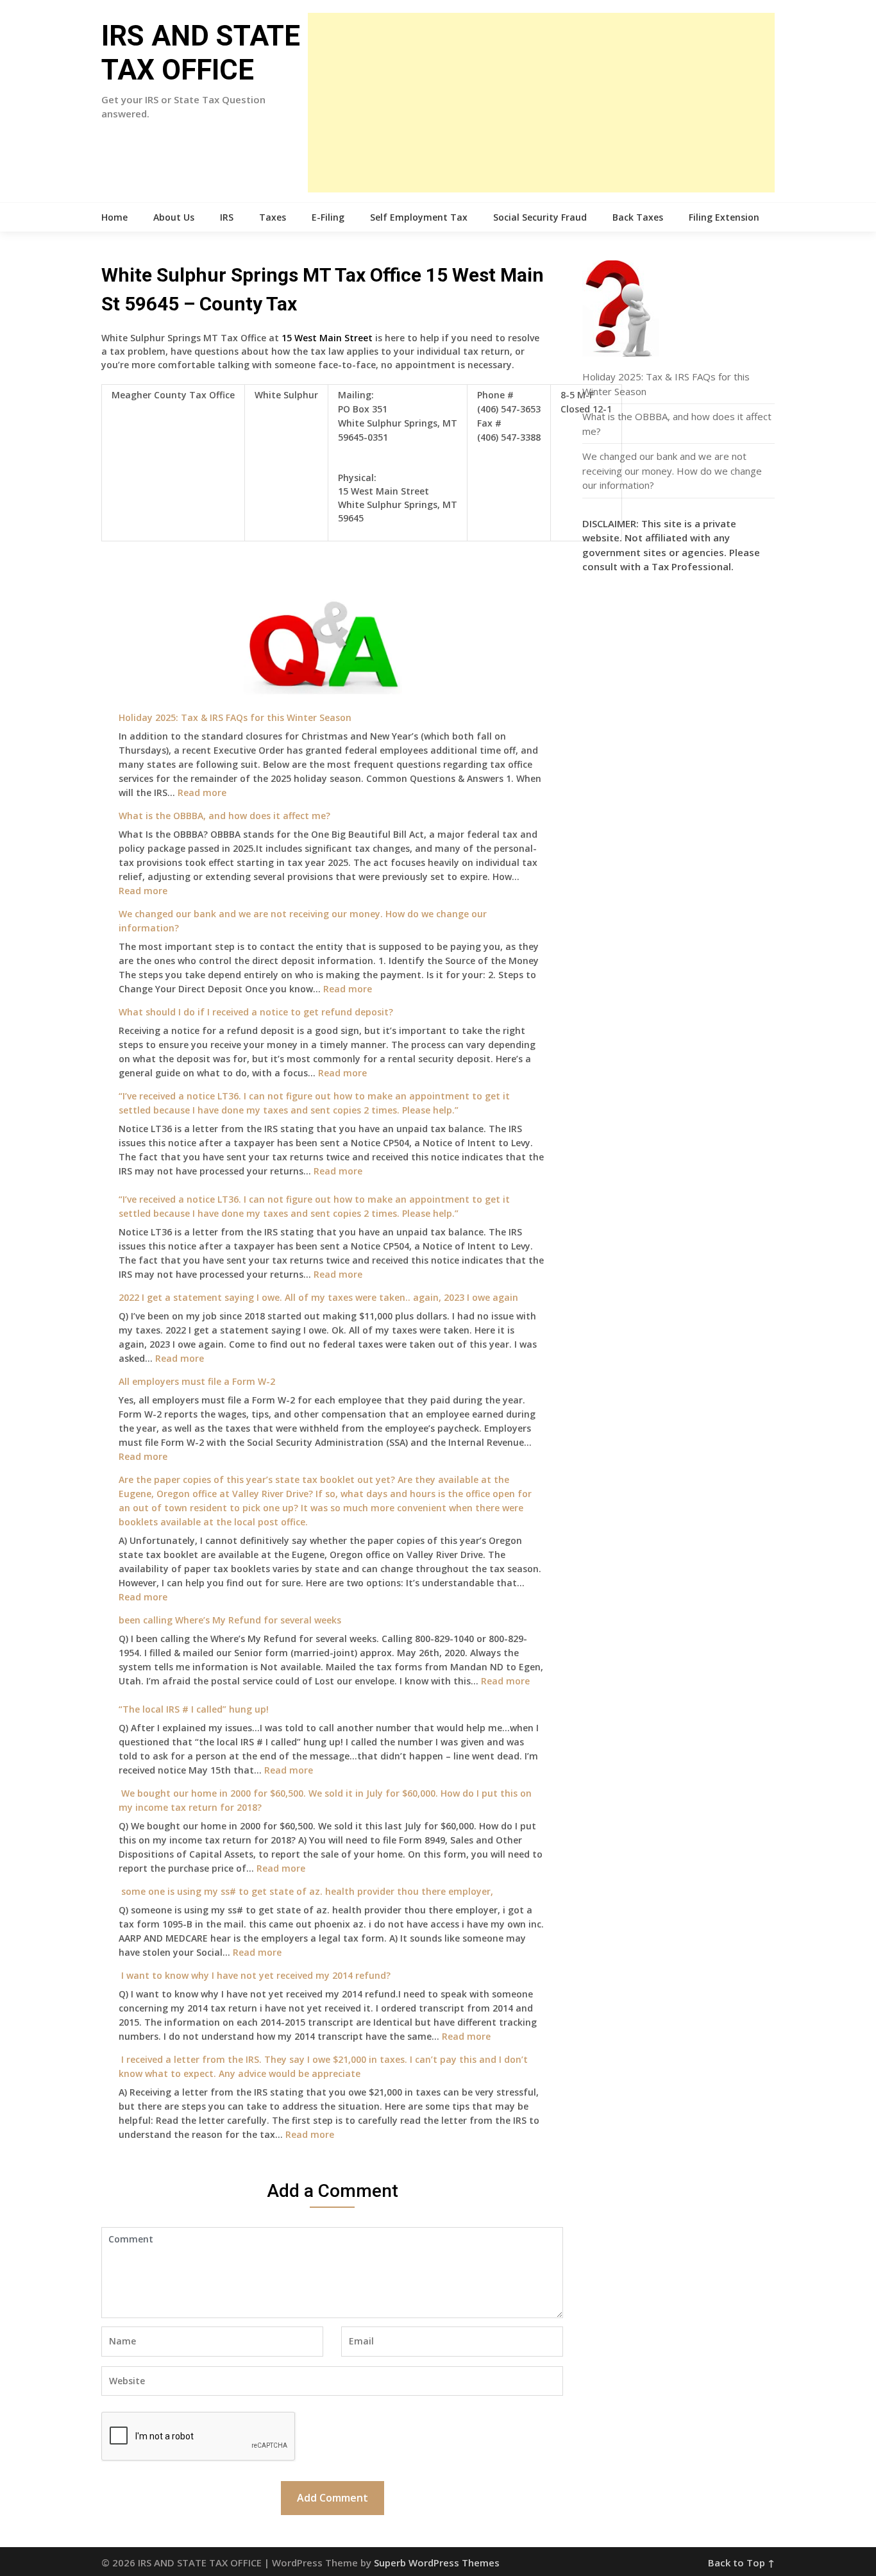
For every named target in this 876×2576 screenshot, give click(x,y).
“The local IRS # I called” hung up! (194, 1709)
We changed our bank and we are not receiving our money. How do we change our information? (672, 470)
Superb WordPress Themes (437, 2563)
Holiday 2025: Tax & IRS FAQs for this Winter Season (235, 717)
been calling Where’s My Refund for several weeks (230, 1620)
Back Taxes (638, 217)
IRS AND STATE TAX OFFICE (201, 53)
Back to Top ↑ (741, 2563)
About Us (174, 217)
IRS (227, 217)
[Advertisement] (541, 103)
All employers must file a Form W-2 (197, 1381)
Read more (202, 792)
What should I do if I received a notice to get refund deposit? (256, 1012)
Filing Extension (724, 217)
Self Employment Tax (419, 217)
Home (114, 217)
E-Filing (328, 217)
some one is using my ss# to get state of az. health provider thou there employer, (306, 1891)
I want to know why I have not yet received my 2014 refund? (255, 1975)
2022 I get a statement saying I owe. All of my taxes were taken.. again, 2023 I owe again (318, 1297)
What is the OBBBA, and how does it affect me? (224, 816)
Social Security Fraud (540, 217)
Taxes (273, 217)
